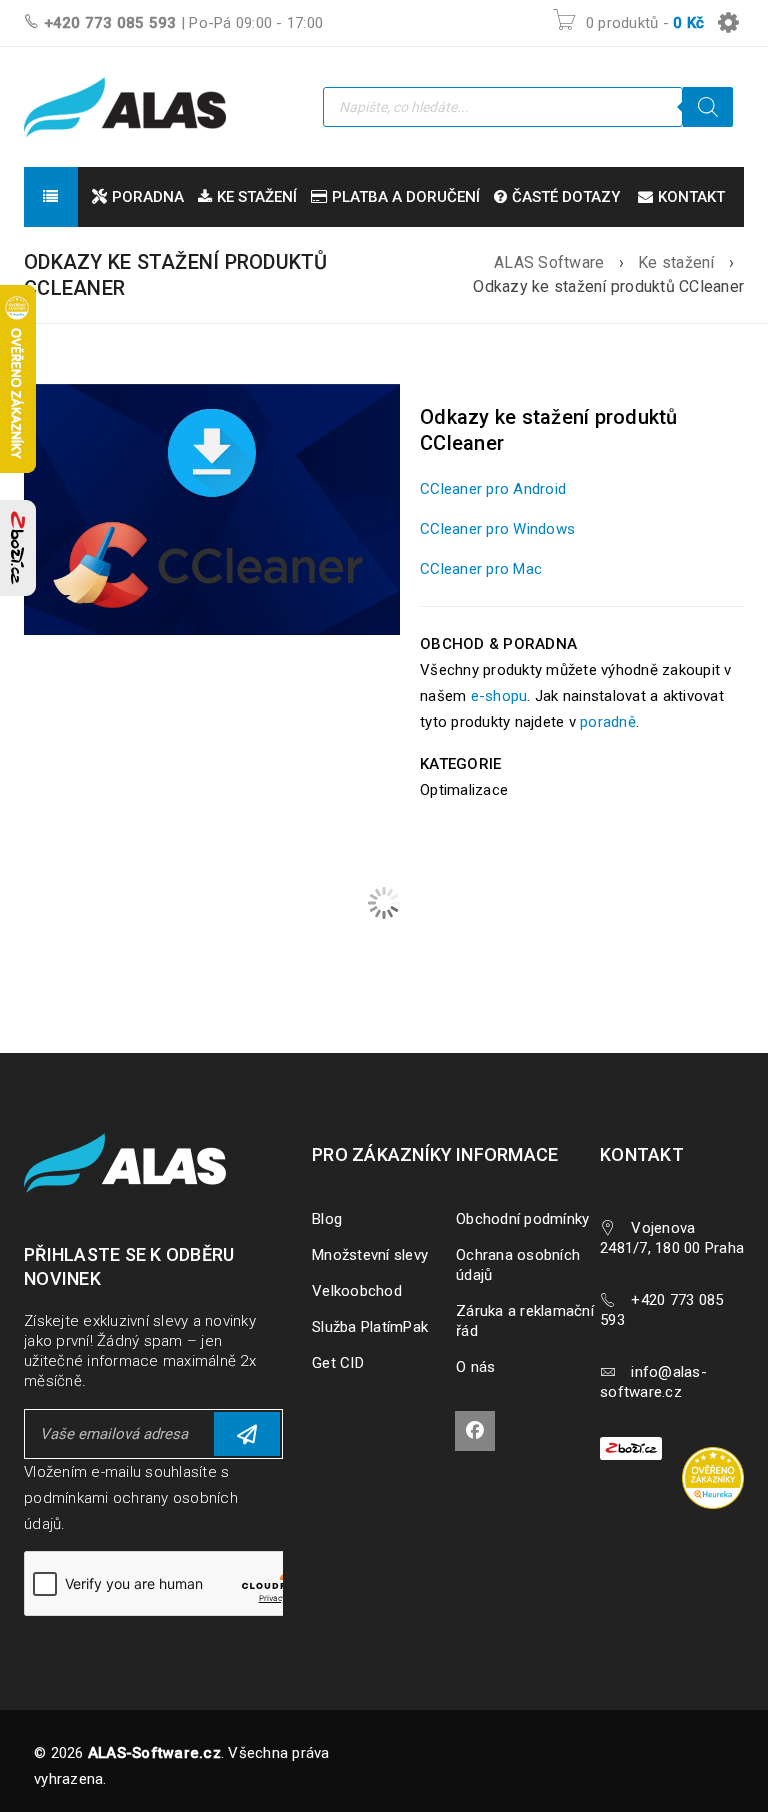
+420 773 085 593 (110, 23)
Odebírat (247, 1434)
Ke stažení (676, 262)
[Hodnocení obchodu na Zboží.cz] (18, 548)
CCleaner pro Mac (481, 569)
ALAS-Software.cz (154, 1753)
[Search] (708, 107)
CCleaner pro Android (493, 489)
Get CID (338, 1363)
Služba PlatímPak (370, 1327)
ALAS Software (549, 262)
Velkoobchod (357, 1291)
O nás (475, 1367)
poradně (608, 722)
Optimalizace (464, 790)
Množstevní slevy (370, 1255)
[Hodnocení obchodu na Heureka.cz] (723, 1450)
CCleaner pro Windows (497, 529)
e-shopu (499, 696)
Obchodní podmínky (522, 1219)
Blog (327, 1219)
